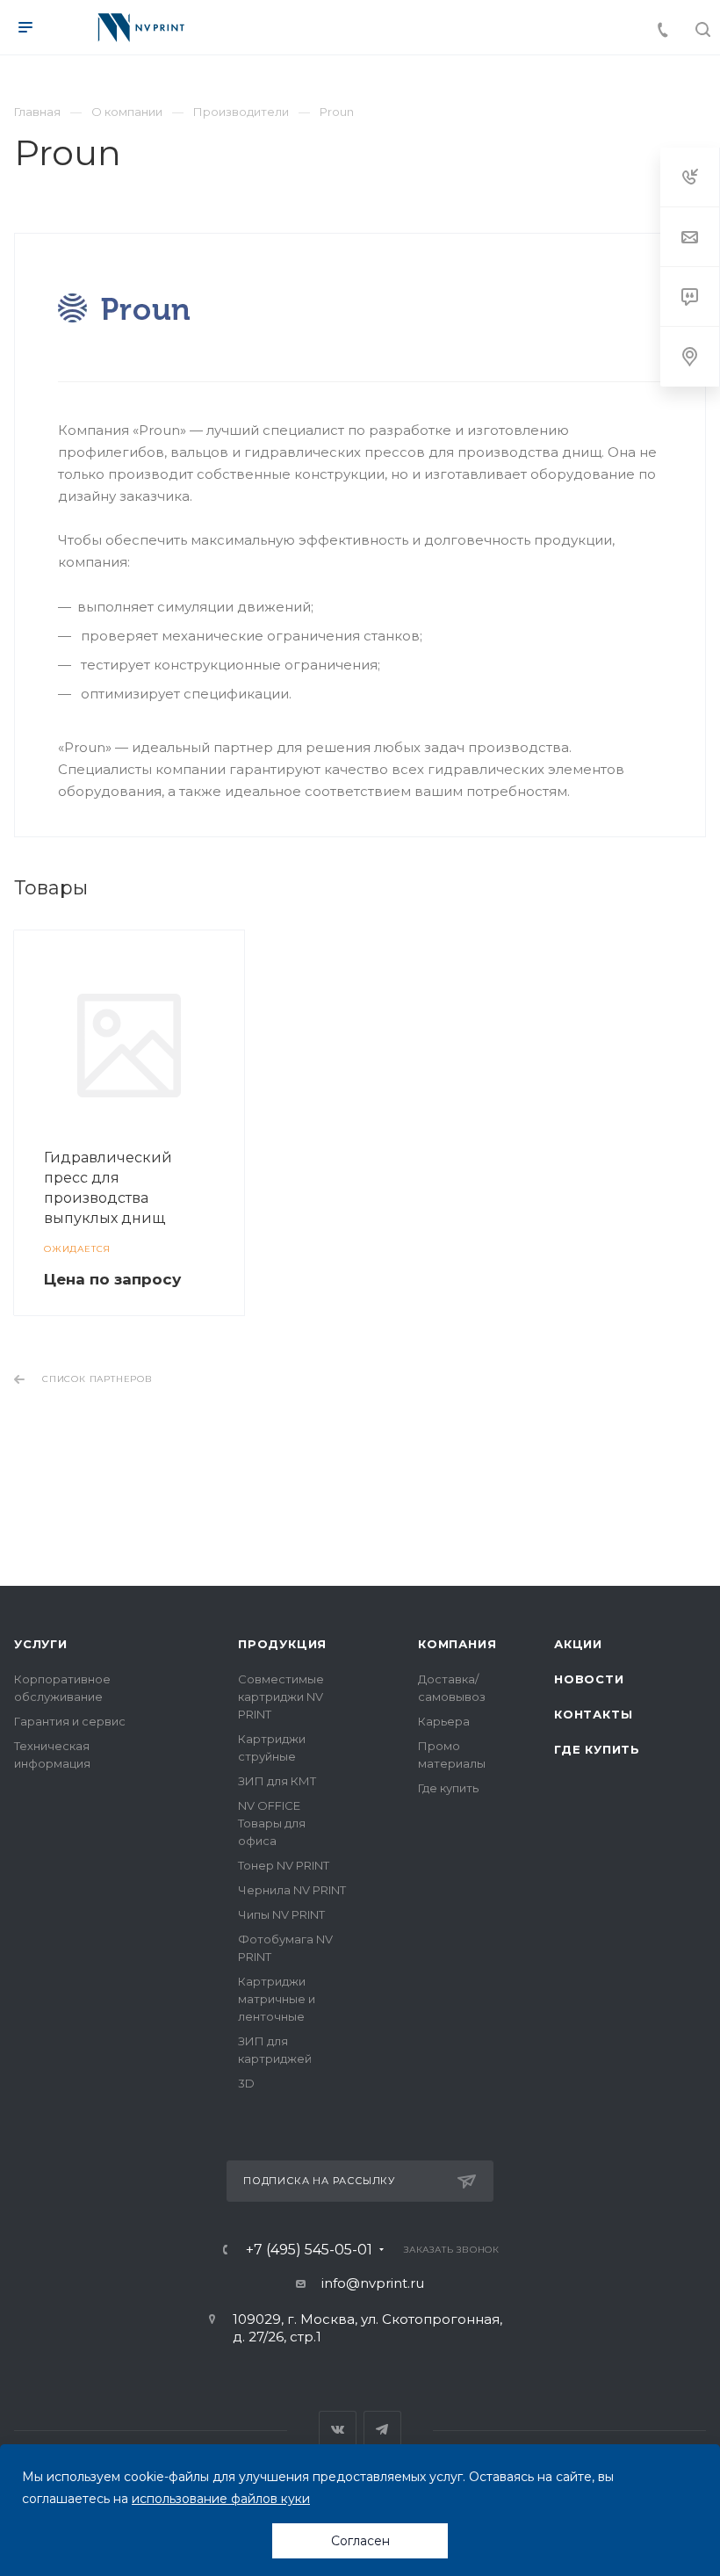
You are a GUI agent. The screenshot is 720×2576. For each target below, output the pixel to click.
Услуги (41, 1644)
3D (246, 2083)
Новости (589, 1679)
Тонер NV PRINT (284, 1865)
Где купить (448, 1788)
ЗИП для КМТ (277, 1781)
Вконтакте (338, 2430)
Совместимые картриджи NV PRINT (281, 1697)
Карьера (444, 1721)
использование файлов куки (221, 2499)
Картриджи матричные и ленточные (277, 1999)
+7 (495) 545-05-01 (309, 2250)
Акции (578, 1644)
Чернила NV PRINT (292, 1890)
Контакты (593, 1714)
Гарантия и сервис (70, 1721)
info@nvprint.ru (373, 2283)
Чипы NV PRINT (281, 1914)
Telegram (382, 2430)
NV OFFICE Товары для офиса (272, 1823)
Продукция (282, 1644)
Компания (457, 1644)
